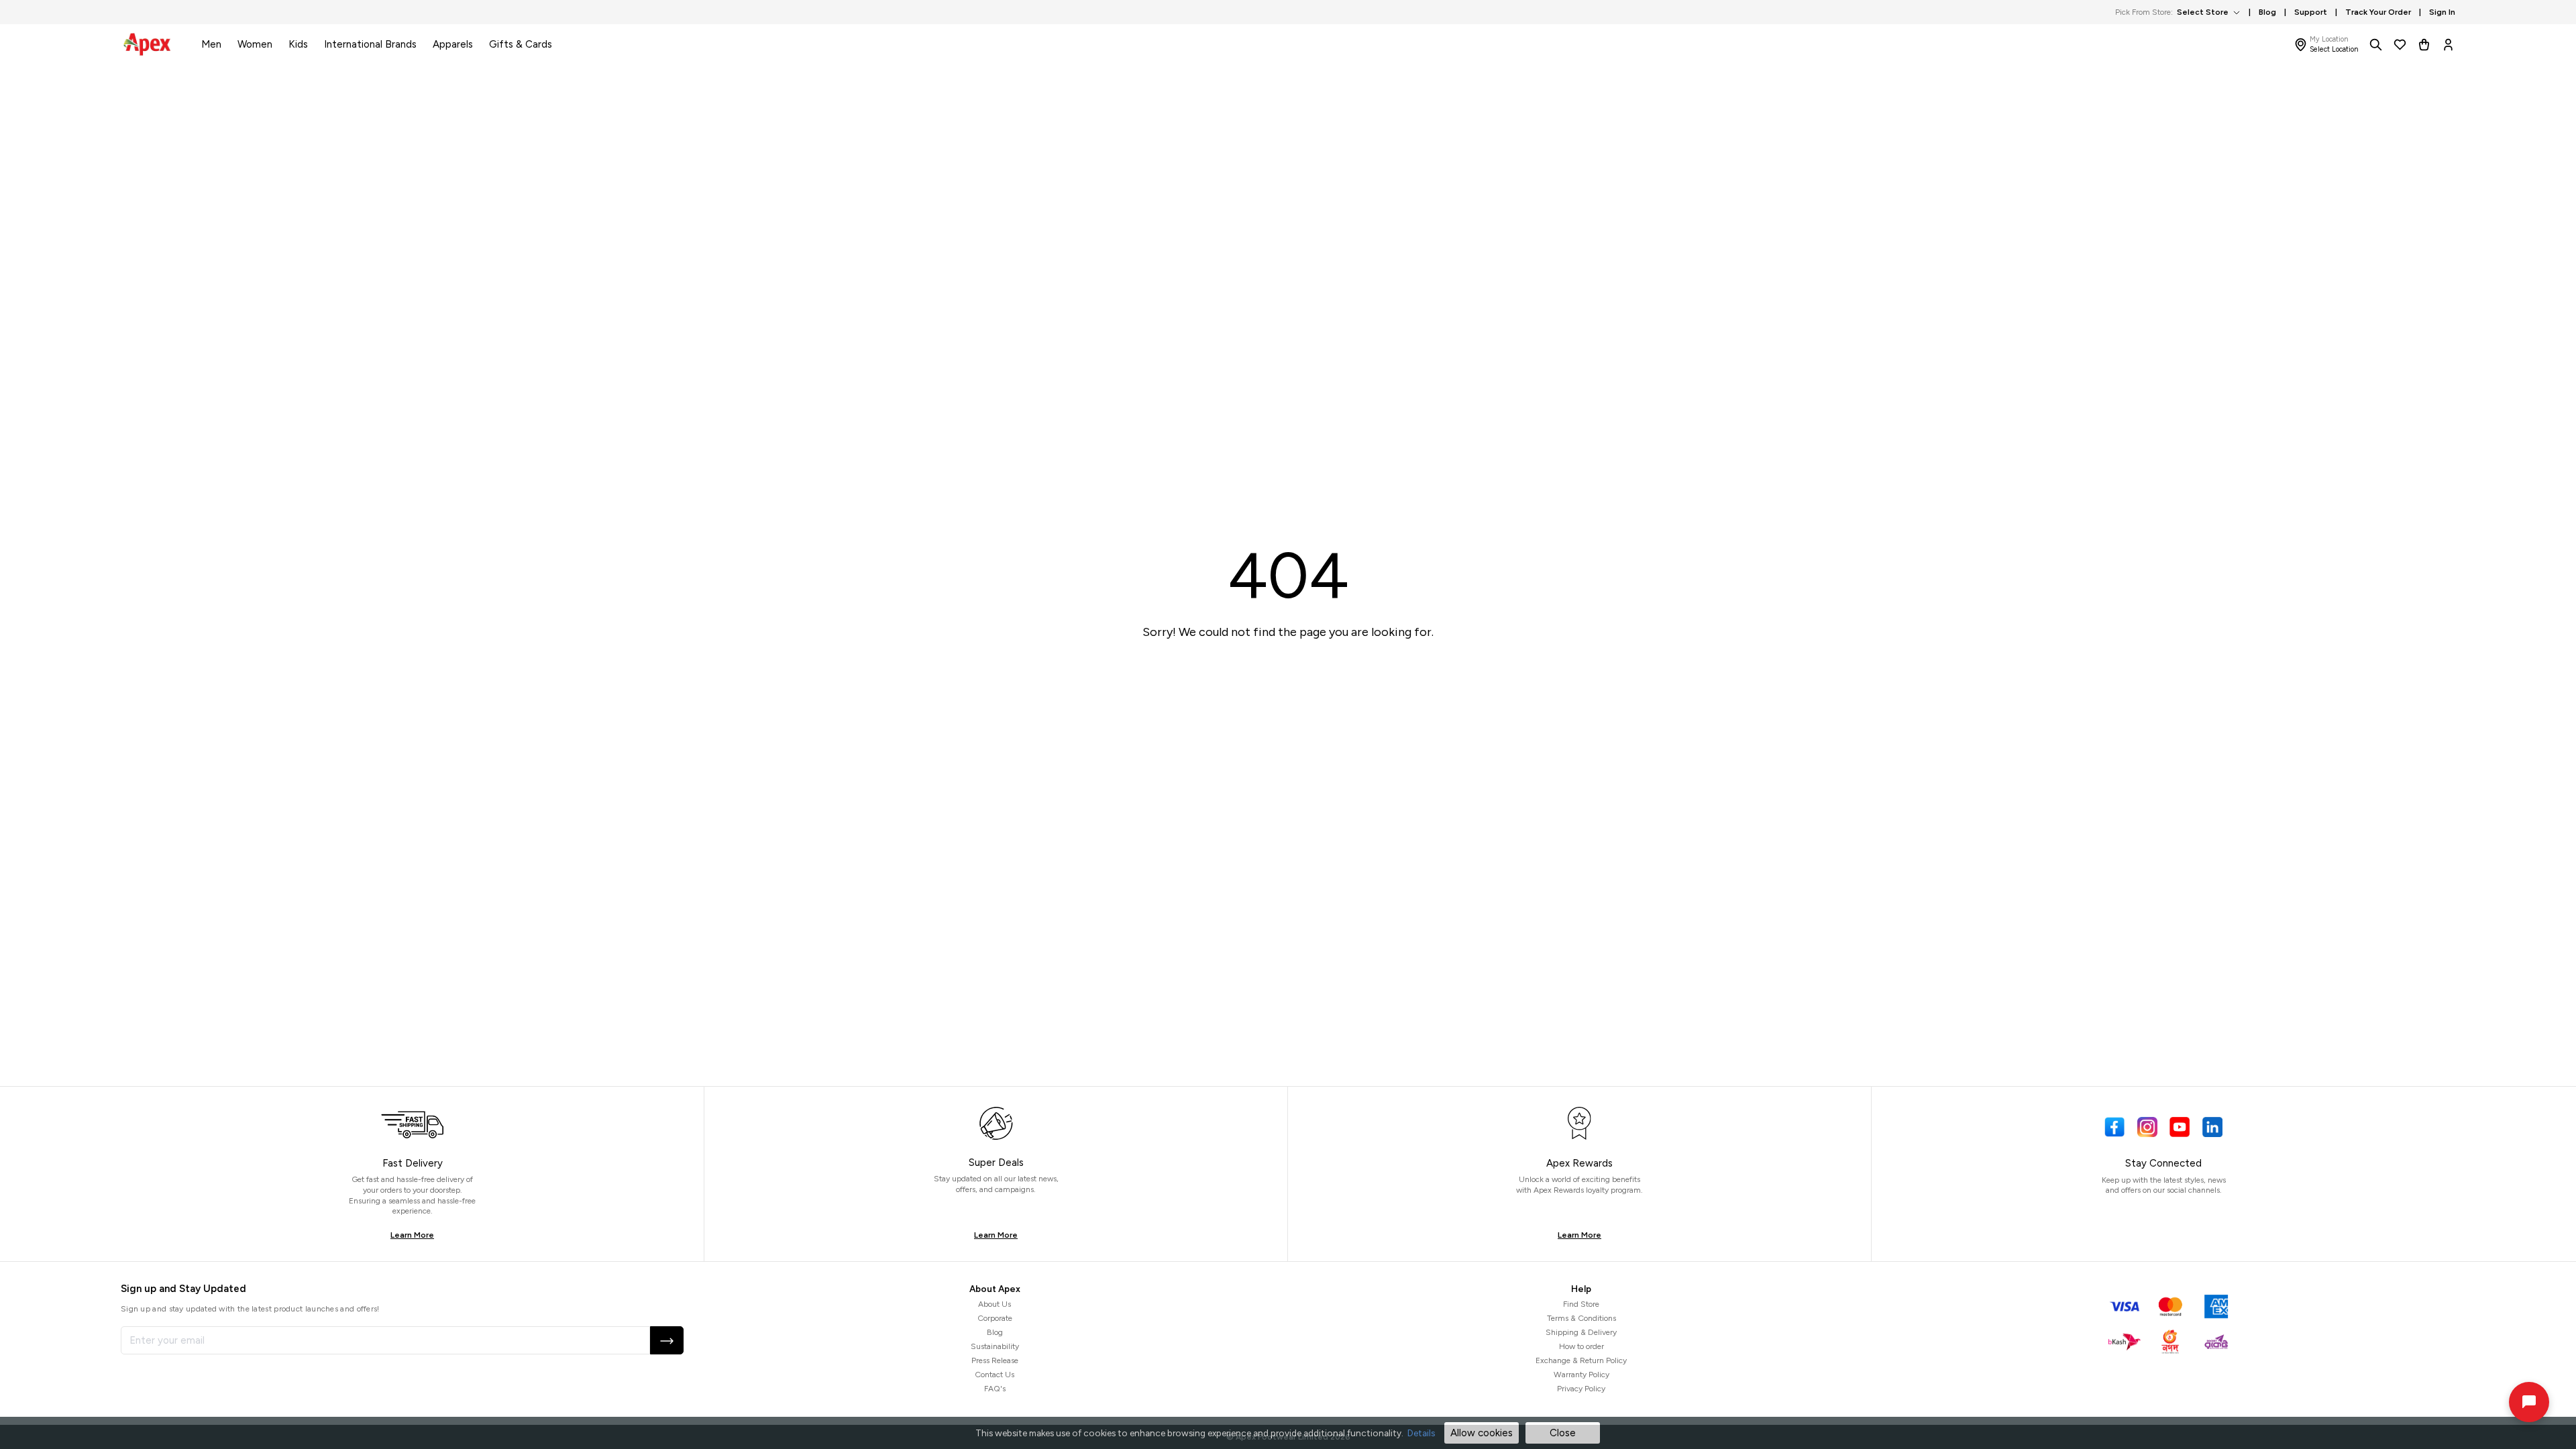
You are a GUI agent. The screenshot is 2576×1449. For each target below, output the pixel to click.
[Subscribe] (667, 1340)
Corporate (995, 1318)
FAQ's (995, 1389)
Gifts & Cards (521, 44)
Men (211, 44)
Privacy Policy (1581, 1389)
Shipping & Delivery (1581, 1332)
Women (255, 44)
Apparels (453, 44)
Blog (995, 1332)
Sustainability (995, 1346)
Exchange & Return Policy (1581, 1360)
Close (1563, 1433)
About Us (995, 1304)
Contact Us (995, 1375)
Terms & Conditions (1581, 1318)
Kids (298, 44)
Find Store (1581, 1304)
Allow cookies (1482, 1433)
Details (1421, 1433)
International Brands (370, 44)
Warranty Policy (1581, 1375)
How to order (1581, 1346)
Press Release (995, 1360)
